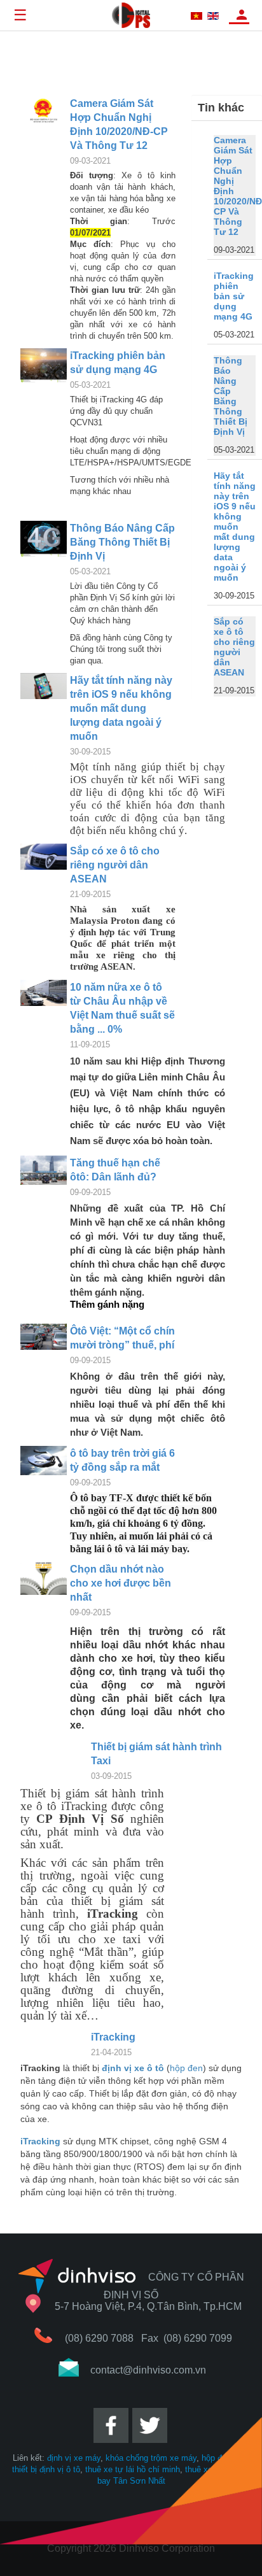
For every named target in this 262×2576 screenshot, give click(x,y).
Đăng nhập (242, 15)
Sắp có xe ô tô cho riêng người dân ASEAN (115, 865)
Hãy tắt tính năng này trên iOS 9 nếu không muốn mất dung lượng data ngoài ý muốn (121, 708)
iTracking (113, 2037)
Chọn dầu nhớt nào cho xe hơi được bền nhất (121, 1583)
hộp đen (186, 2068)
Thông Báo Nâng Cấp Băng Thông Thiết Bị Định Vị (122, 542)
